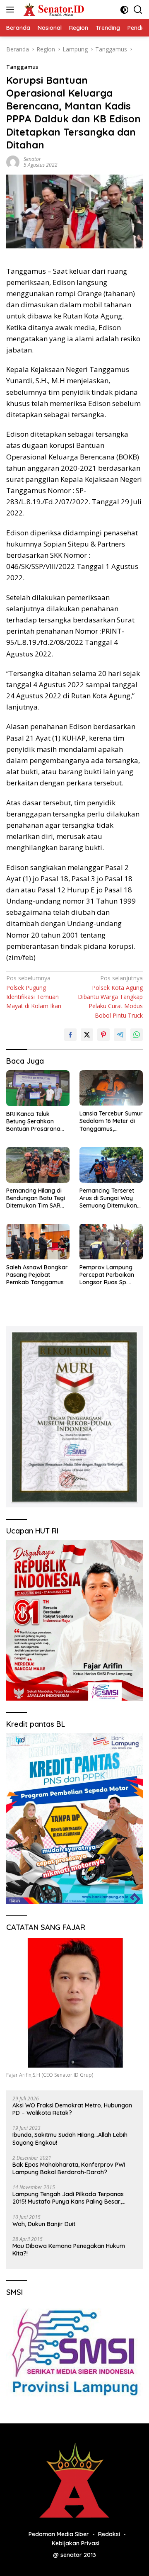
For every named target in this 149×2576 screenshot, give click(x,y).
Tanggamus (22, 67)
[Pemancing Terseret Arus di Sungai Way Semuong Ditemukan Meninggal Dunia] (111, 1165)
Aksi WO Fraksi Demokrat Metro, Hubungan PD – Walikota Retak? (72, 2109)
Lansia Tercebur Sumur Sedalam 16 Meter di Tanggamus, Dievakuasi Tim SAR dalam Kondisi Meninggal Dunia (111, 1121)
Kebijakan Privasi (76, 2543)
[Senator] (53, 10)
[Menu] (12, 10)
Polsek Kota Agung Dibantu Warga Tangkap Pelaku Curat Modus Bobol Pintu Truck (110, 997)
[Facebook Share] (70, 1035)
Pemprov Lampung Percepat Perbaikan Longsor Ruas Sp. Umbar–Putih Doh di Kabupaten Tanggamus (107, 1275)
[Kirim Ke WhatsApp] (137, 1035)
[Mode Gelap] (124, 10)
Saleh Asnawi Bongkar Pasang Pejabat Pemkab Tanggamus (37, 1275)
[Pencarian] (138, 10)
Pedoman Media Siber (59, 2534)
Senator (32, 159)
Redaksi (109, 2534)
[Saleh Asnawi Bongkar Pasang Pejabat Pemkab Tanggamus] (38, 1242)
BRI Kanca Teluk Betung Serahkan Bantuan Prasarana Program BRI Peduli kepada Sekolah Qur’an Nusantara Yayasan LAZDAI (33, 1122)
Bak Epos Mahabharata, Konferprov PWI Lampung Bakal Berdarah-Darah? (69, 2168)
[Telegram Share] (120, 1035)
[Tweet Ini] (87, 1035)
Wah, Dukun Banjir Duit (44, 2224)
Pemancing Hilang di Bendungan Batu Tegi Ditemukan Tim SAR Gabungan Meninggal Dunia (36, 1198)
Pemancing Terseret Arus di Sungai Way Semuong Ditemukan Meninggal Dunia (108, 1198)
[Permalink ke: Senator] (13, 162)
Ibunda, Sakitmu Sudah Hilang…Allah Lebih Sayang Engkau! (70, 2139)
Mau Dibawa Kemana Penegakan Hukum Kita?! (69, 2250)
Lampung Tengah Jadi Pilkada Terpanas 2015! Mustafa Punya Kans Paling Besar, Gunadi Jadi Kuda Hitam (68, 2198)
